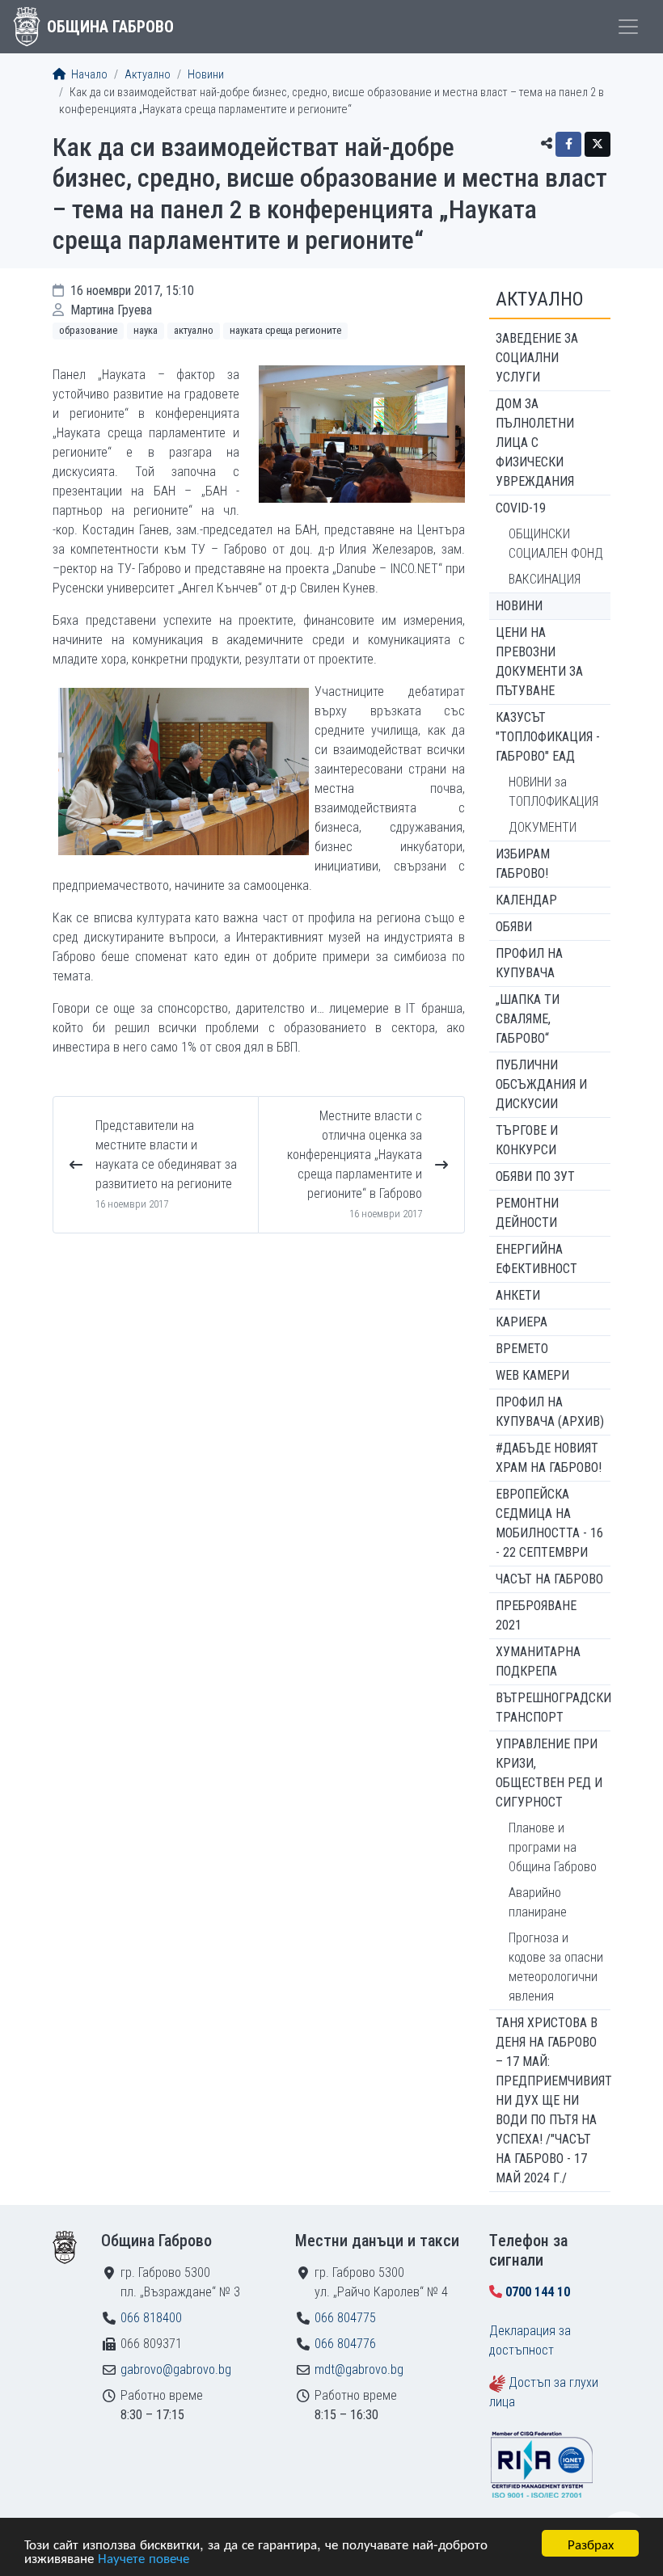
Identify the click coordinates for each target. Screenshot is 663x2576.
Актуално (148, 75)
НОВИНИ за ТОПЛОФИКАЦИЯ (553, 792)
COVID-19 (521, 508)
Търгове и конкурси (527, 1140)
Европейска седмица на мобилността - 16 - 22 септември (549, 1523)
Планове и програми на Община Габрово (553, 1847)
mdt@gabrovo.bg (359, 2369)
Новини (206, 75)
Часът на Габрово (549, 1579)
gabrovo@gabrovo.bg (176, 2369)
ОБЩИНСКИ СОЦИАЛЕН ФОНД (556, 544)
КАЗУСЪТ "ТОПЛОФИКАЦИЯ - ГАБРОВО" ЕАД (548, 737)
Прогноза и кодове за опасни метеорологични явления (556, 1967)
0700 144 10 (538, 2292)
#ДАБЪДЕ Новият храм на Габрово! (549, 1458)
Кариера (522, 1322)
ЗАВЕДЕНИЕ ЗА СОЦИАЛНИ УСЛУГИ (537, 358)
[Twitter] (598, 144)
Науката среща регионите (285, 330)
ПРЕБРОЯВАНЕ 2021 (536, 1615)
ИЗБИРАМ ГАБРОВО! (523, 864)
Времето (522, 1349)
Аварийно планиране (538, 1902)
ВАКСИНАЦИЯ (545, 579)
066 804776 (345, 2344)
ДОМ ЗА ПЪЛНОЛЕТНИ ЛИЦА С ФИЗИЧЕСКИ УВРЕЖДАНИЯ (535, 443)
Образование (88, 330)
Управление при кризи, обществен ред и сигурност (549, 1773)
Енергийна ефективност (536, 1259)
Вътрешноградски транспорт (553, 1707)
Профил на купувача (529, 963)
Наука (146, 330)
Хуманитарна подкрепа (538, 1661)
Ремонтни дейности (527, 1213)
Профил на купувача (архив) (550, 1412)
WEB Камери (532, 1375)
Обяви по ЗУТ (535, 1176)
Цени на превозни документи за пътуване (539, 662)
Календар (526, 900)
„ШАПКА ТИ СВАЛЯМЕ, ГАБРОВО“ (528, 1019)
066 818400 (151, 2318)
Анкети (518, 1295)
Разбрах (591, 2543)
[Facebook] (568, 144)
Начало (88, 75)
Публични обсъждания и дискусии (541, 1084)
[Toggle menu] (628, 27)
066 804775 (345, 2318)
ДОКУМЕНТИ (543, 827)
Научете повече (144, 2557)
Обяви (514, 927)
